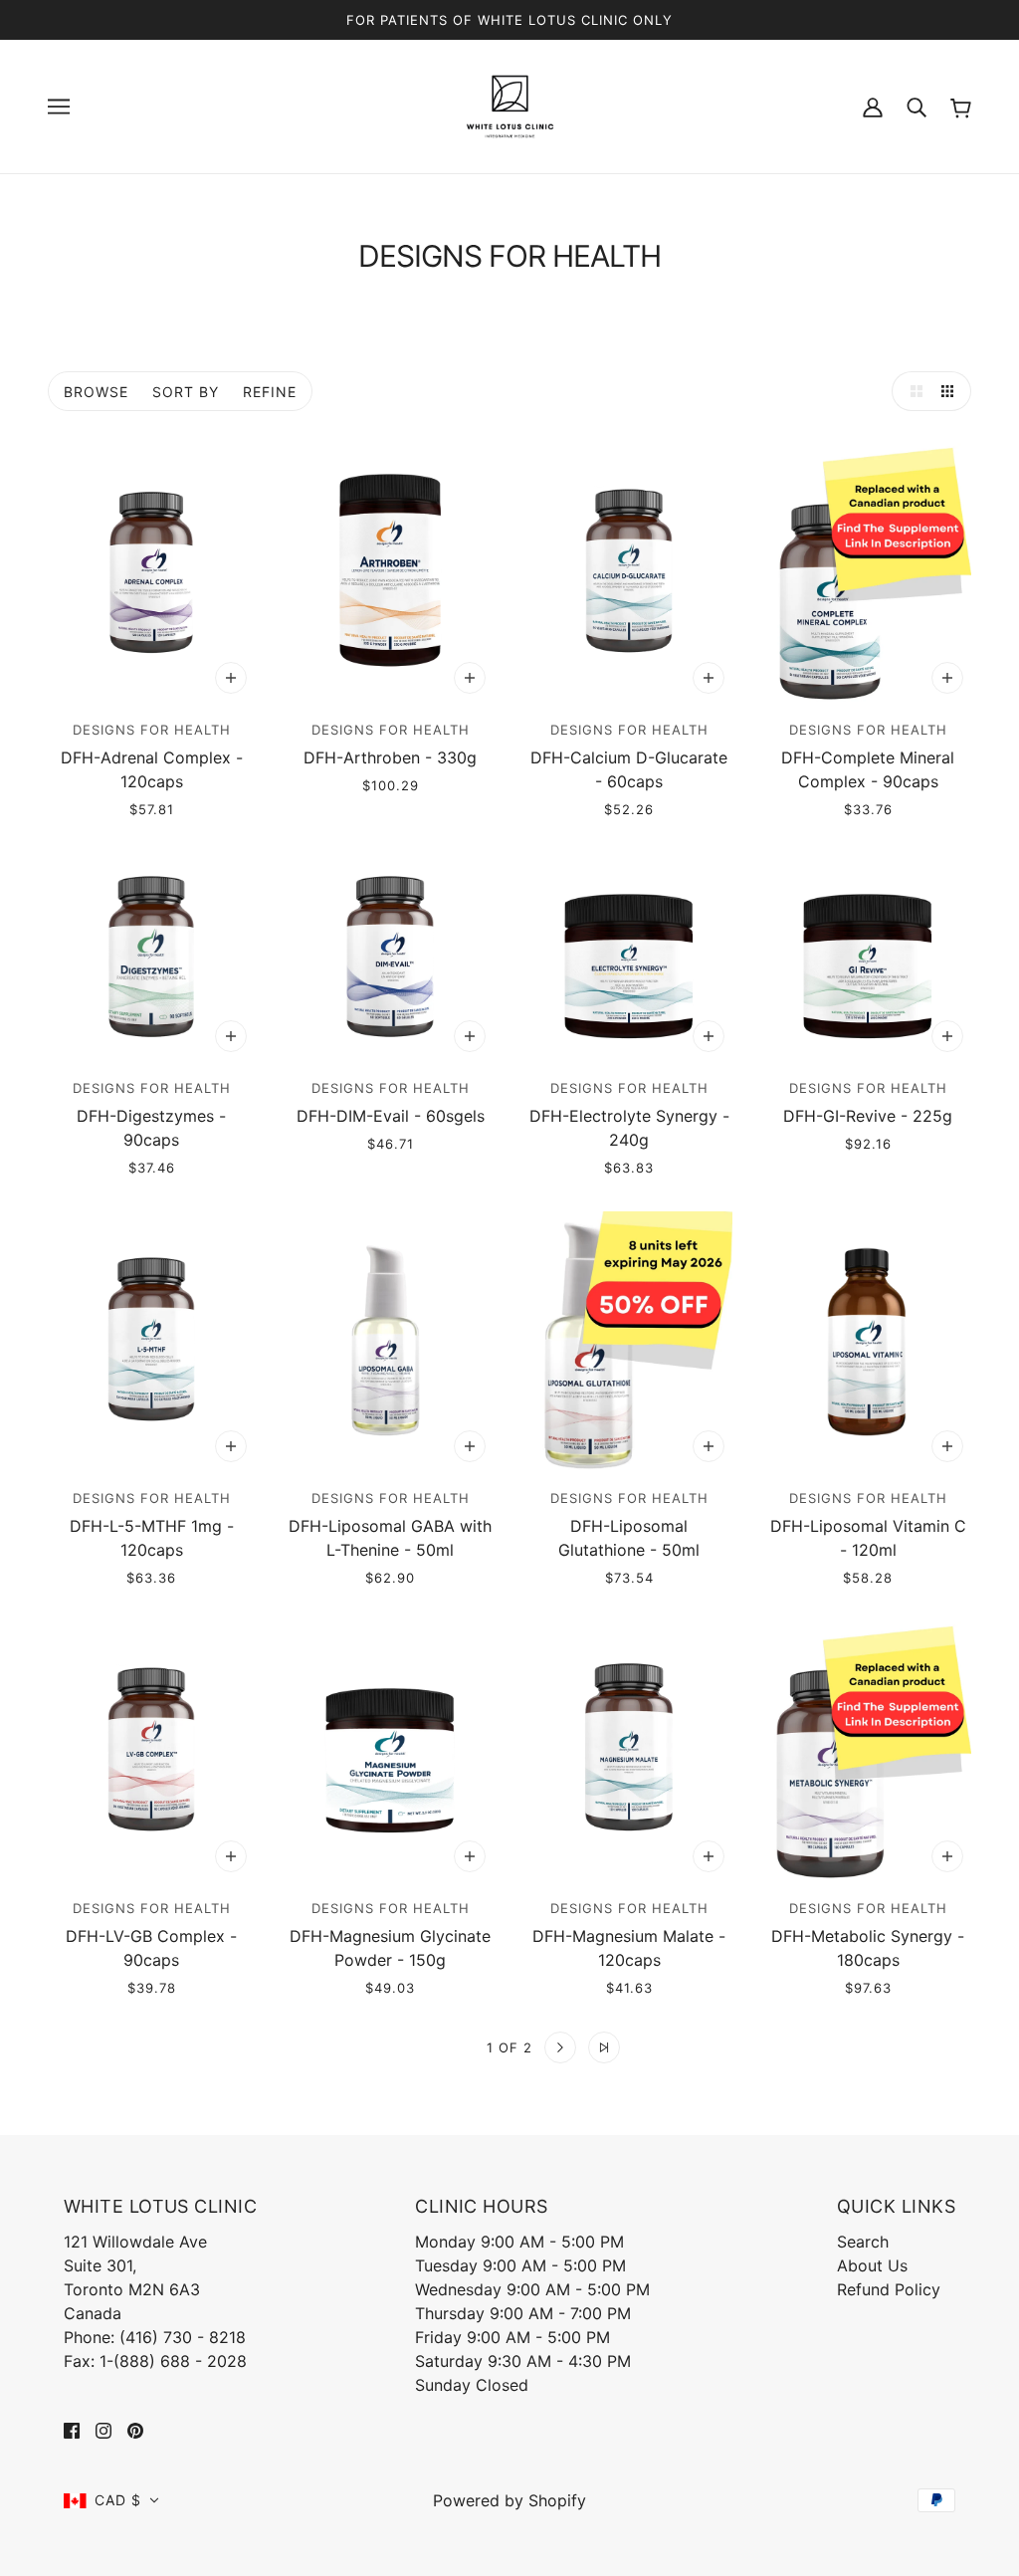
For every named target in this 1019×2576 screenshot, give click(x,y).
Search (863, 2242)
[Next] (560, 2047)
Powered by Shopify (509, 2500)
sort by (186, 392)
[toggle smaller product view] (951, 391)
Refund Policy (889, 2289)
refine (270, 392)
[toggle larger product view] (912, 391)
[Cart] (961, 106)
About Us (872, 2265)
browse (96, 392)
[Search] (917, 107)
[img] (72, 2429)
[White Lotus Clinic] (510, 105)
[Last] (604, 2047)
